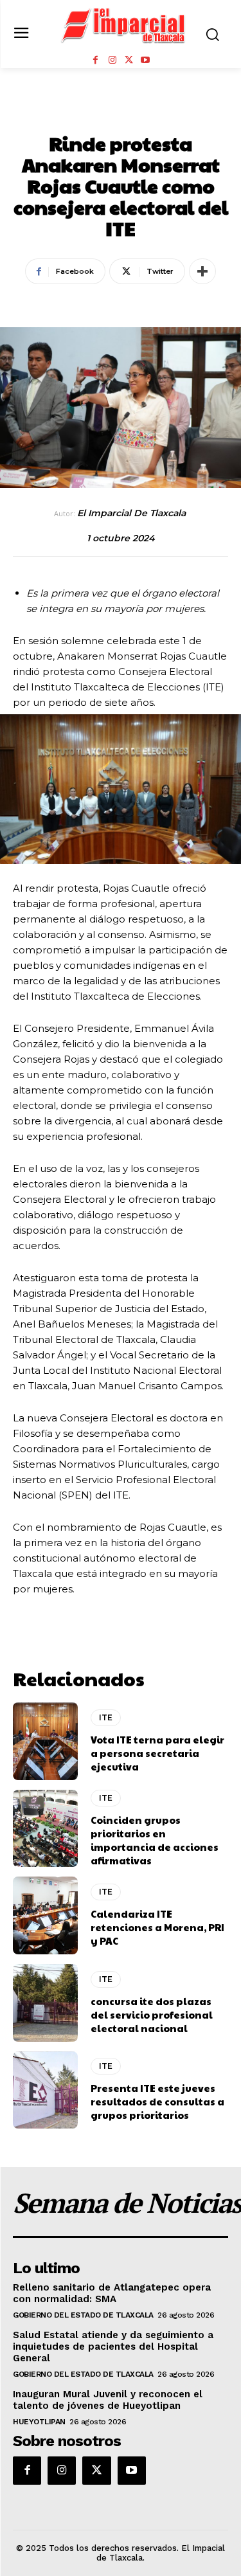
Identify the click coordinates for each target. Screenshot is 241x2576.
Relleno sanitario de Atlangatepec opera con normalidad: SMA (112, 2293)
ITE (121, 115)
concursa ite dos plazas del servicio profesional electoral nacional (152, 2014)
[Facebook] (96, 60)
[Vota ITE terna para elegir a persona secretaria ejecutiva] (45, 1741)
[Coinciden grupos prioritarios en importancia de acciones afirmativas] (45, 1829)
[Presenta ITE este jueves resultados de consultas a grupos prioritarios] (45, 2090)
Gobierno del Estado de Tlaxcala (83, 2315)
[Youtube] (145, 60)
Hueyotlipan (39, 2422)
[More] (202, 271)
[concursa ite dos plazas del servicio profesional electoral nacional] (45, 2003)
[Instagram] (112, 60)
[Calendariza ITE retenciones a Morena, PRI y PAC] (45, 1915)
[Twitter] (129, 60)
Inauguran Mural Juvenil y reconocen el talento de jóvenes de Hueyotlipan (108, 2400)
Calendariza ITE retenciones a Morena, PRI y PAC (157, 1927)
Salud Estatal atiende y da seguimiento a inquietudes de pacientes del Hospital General (113, 2346)
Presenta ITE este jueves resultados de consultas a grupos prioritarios (157, 2101)
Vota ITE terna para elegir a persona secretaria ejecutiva (157, 1753)
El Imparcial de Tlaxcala (131, 513)
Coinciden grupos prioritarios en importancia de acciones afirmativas (155, 1840)
